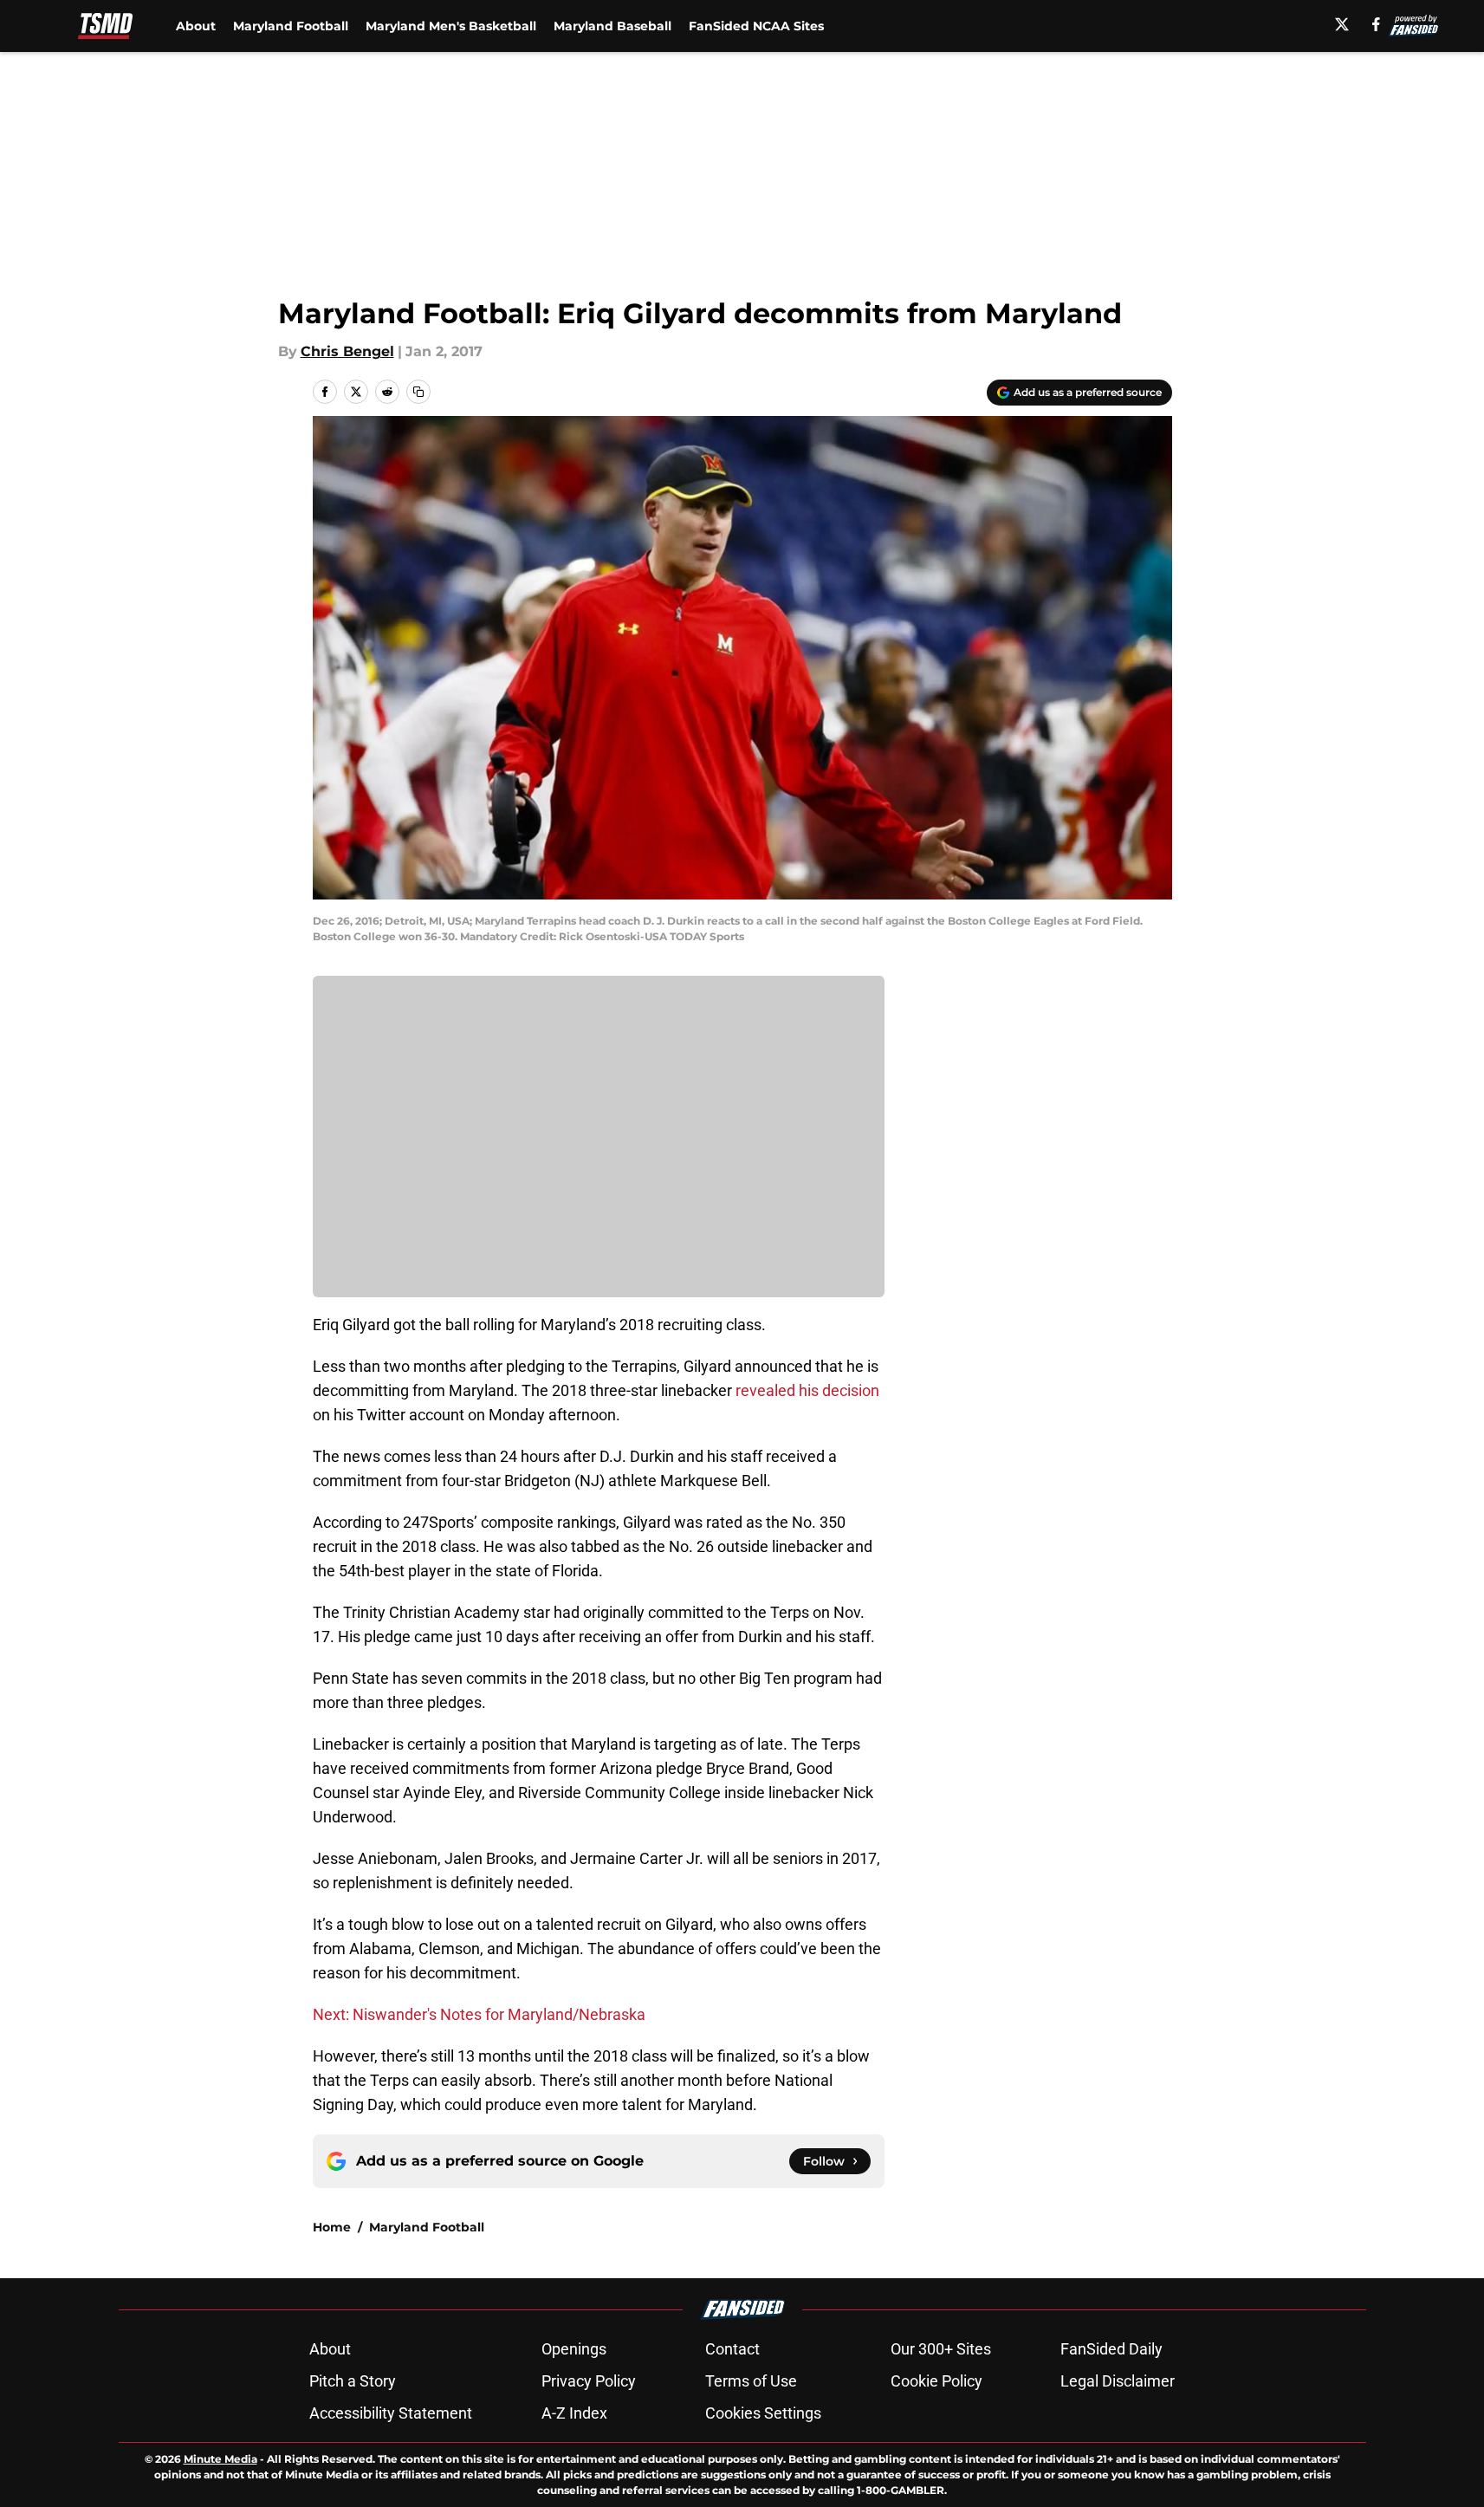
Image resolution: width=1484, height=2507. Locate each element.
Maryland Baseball (612, 26)
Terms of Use (751, 2381)
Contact (732, 2349)
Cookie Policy (936, 2381)
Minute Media (220, 2459)
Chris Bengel (347, 351)
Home (332, 2227)
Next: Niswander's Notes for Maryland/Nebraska (479, 2014)
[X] (1342, 24)
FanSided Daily (1111, 2349)
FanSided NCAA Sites (756, 26)
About (196, 26)
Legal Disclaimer (1118, 2381)
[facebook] (1376, 24)
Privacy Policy (589, 2381)
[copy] (418, 392)
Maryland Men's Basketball (451, 26)
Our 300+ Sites (941, 2349)
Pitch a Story (353, 2381)
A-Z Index (574, 2413)
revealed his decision (807, 1390)
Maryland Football (291, 26)
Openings (574, 2349)
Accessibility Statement (391, 2413)
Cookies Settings (763, 2413)
